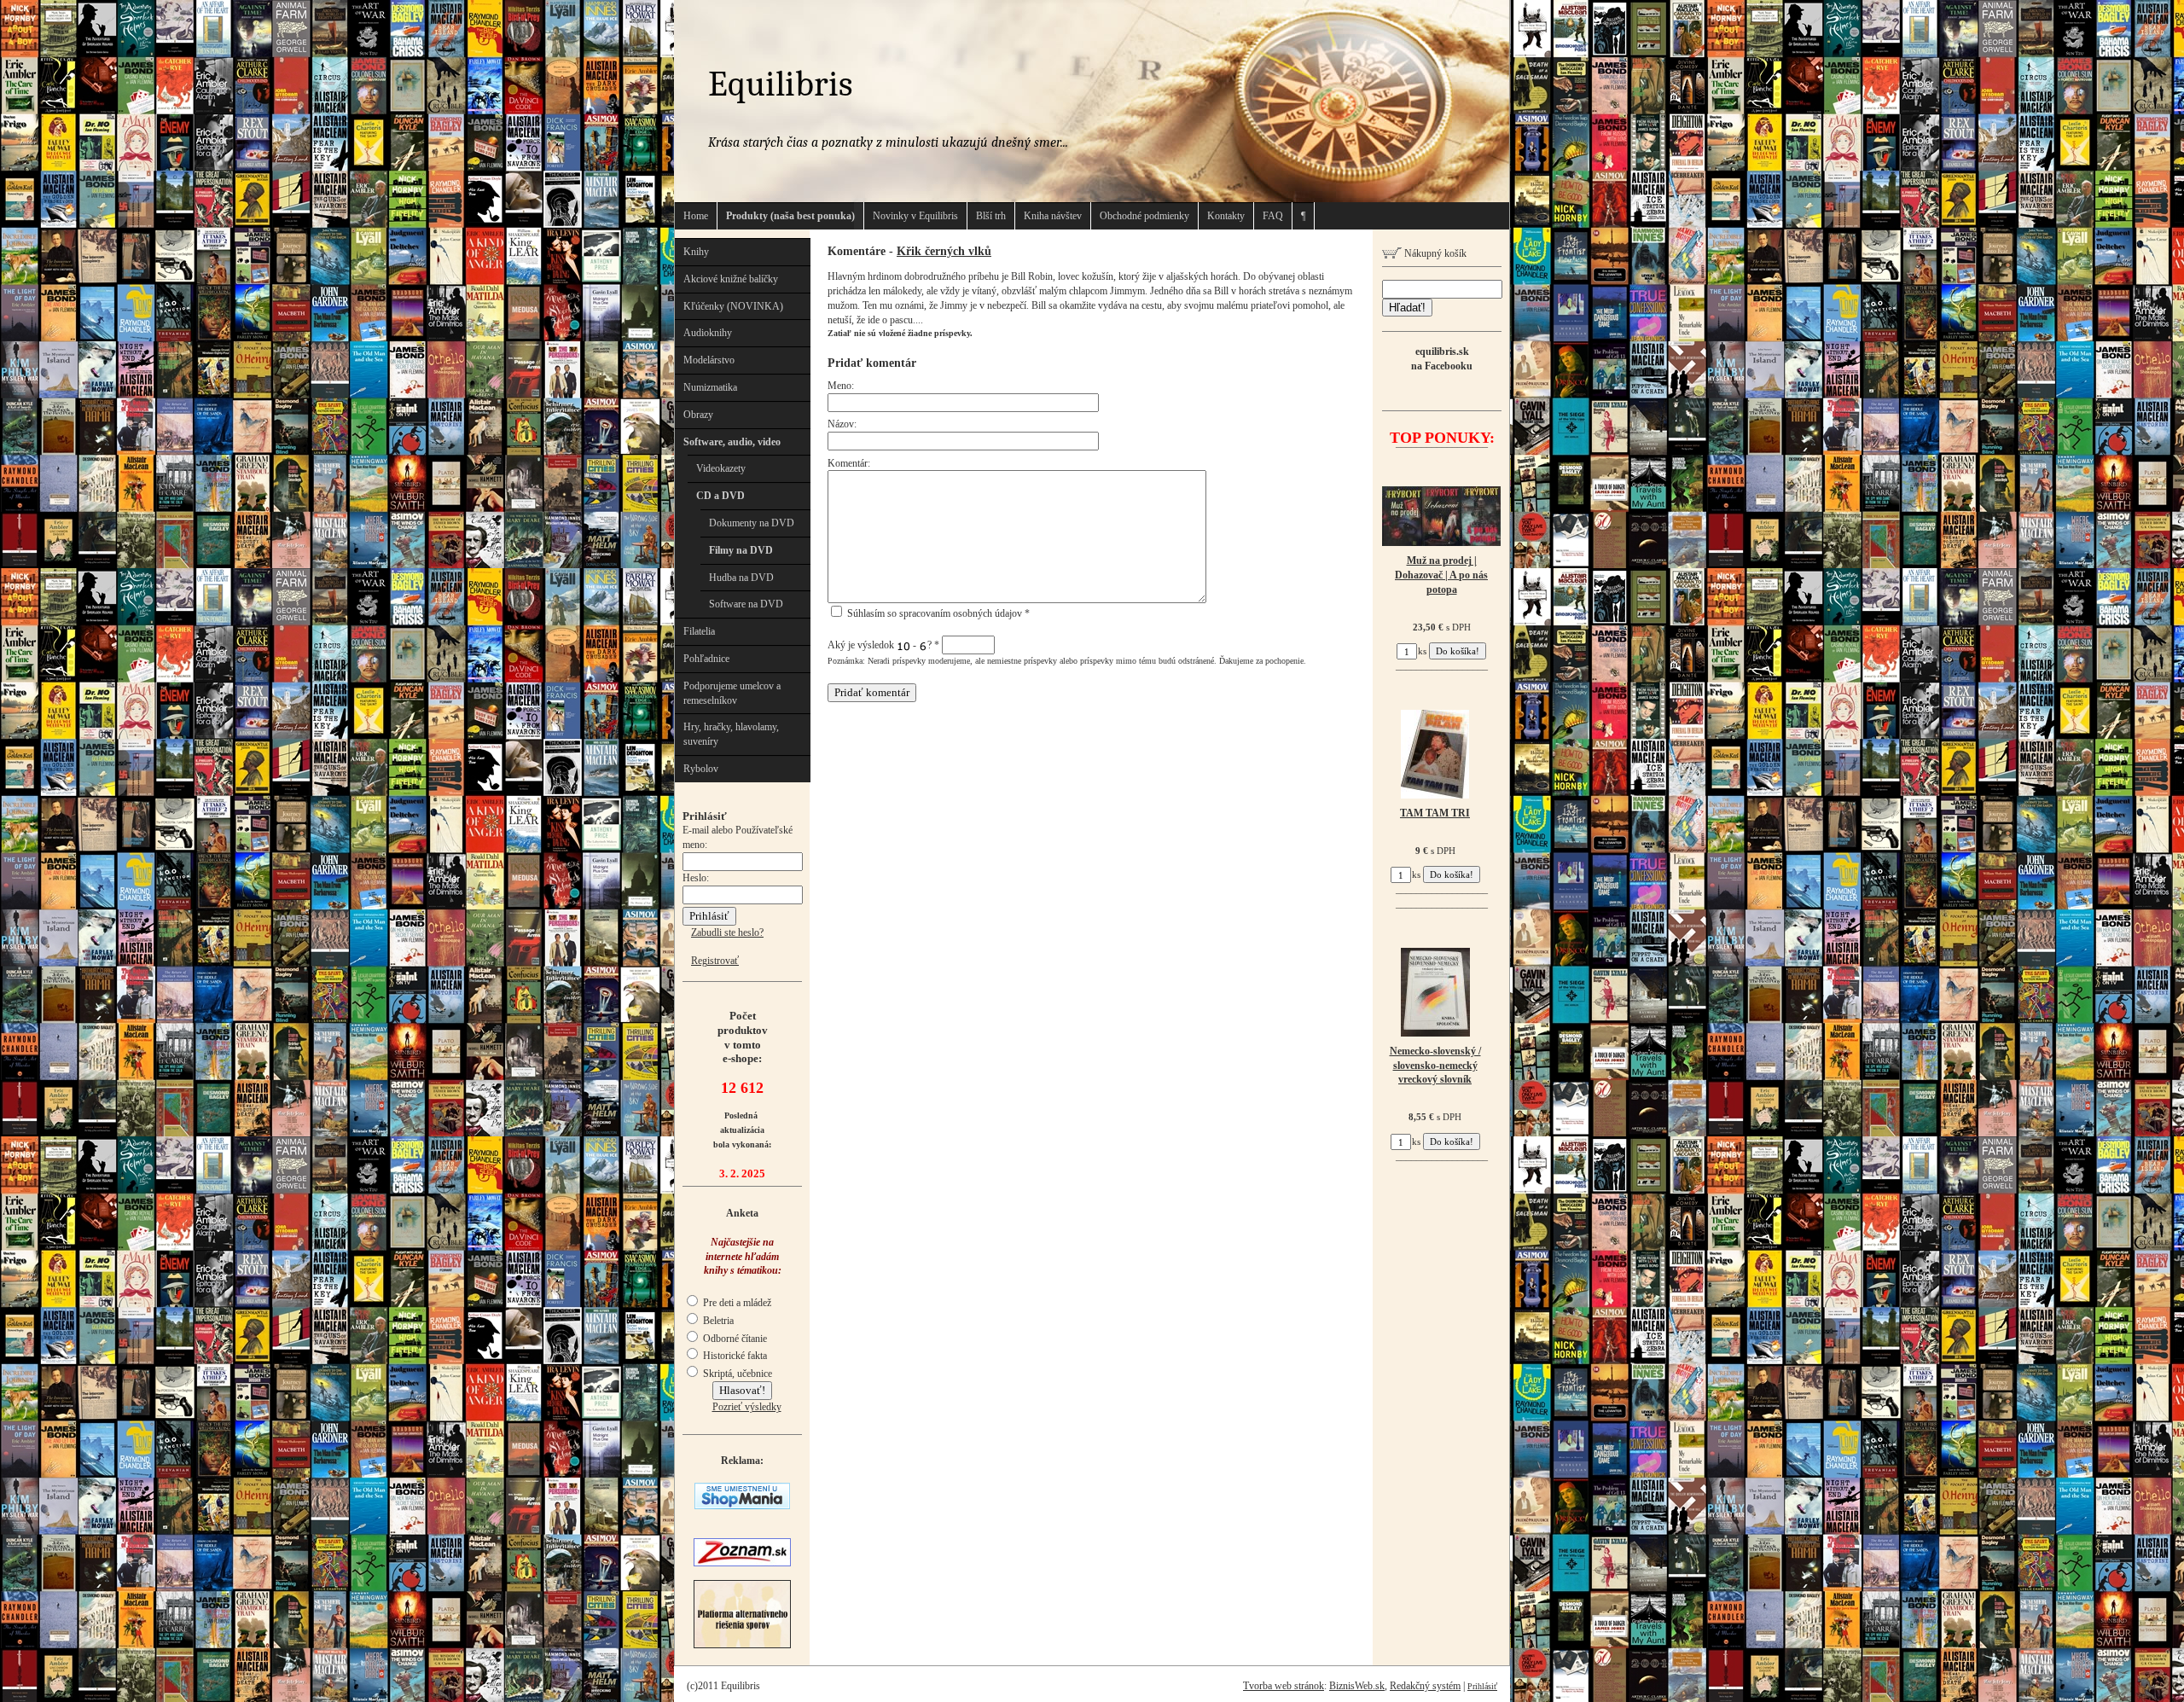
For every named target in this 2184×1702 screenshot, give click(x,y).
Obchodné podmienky (1144, 216)
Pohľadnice (706, 659)
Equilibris (780, 84)
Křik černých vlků (944, 251)
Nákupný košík (1434, 253)
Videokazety (721, 468)
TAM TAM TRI (1435, 813)
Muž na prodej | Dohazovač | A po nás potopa (1441, 575)
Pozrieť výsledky (747, 1407)
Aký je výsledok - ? (883, 645)
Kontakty (1226, 216)
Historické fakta (734, 1356)
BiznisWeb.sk (1357, 1686)
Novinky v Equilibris (915, 216)
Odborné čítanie (734, 1339)
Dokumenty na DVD (752, 523)
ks (1422, 651)
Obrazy (698, 415)
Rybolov (701, 769)
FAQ (1273, 216)
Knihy (696, 252)
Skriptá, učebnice (736, 1374)
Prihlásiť (1482, 1686)
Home (696, 216)
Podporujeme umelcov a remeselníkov (732, 693)
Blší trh (991, 216)
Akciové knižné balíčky (731, 279)
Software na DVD (746, 604)
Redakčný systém (1425, 1686)
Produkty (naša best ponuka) (790, 216)
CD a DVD (720, 496)
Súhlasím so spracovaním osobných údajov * (937, 613)
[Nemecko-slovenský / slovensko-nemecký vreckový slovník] (1435, 1033)
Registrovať (715, 961)
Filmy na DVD (741, 550)
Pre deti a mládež (736, 1303)
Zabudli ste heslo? (727, 932)
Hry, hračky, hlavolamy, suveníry (731, 734)
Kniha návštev (1053, 216)
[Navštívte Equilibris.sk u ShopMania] (742, 1506)
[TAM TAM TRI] (1435, 795)
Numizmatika (710, 387)
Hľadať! (1407, 308)
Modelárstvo (709, 360)
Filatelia (699, 631)
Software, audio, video (732, 442)
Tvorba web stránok (1284, 1686)
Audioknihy (708, 333)
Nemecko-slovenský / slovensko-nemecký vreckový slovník (1435, 1066)
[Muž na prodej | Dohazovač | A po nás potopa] (1441, 543)
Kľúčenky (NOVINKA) (733, 306)
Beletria (717, 1321)
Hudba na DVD (741, 578)
